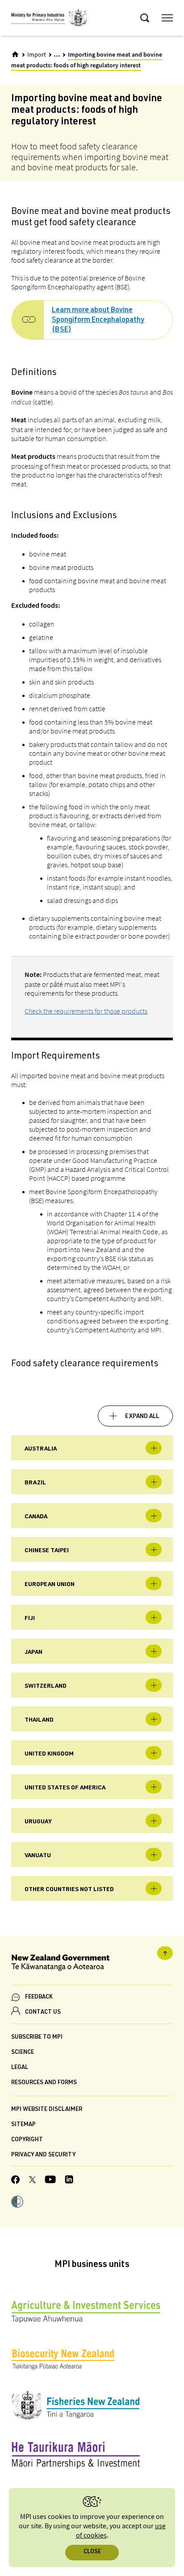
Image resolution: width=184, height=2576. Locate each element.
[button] (17, 2203)
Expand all (142, 1417)
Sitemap (23, 2125)
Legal (20, 2068)
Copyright (27, 2140)
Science (23, 2053)
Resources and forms (44, 2083)
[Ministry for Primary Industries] (49, 19)
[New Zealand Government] (92, 1964)
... (57, 54)
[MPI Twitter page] (32, 2181)
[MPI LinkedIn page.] (69, 2181)
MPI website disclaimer (47, 2110)
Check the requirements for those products (86, 1011)
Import (37, 55)
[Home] (15, 54)
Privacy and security (43, 2155)
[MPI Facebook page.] (16, 2181)
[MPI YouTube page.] (50, 2181)
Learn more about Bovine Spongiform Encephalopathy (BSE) (98, 321)
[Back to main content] (165, 1953)
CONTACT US (43, 2013)
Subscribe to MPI (37, 2038)
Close (92, 2552)
